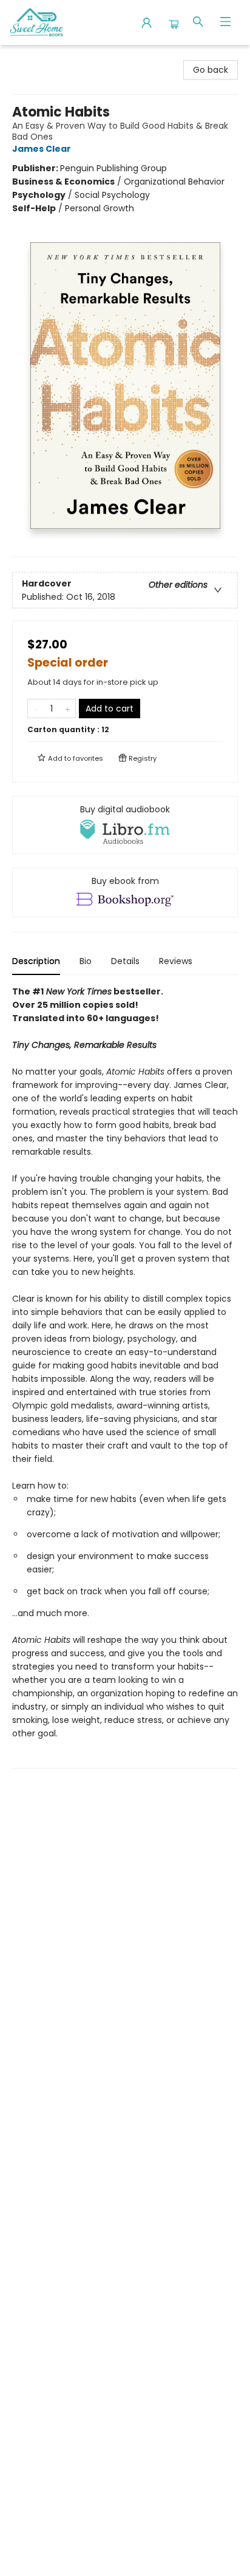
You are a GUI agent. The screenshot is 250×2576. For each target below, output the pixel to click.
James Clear (42, 149)
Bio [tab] (86, 961)
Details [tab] (125, 961)
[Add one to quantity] (68, 709)
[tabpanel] (125, 1377)
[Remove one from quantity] (35, 709)
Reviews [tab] (176, 961)
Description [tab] (36, 961)
